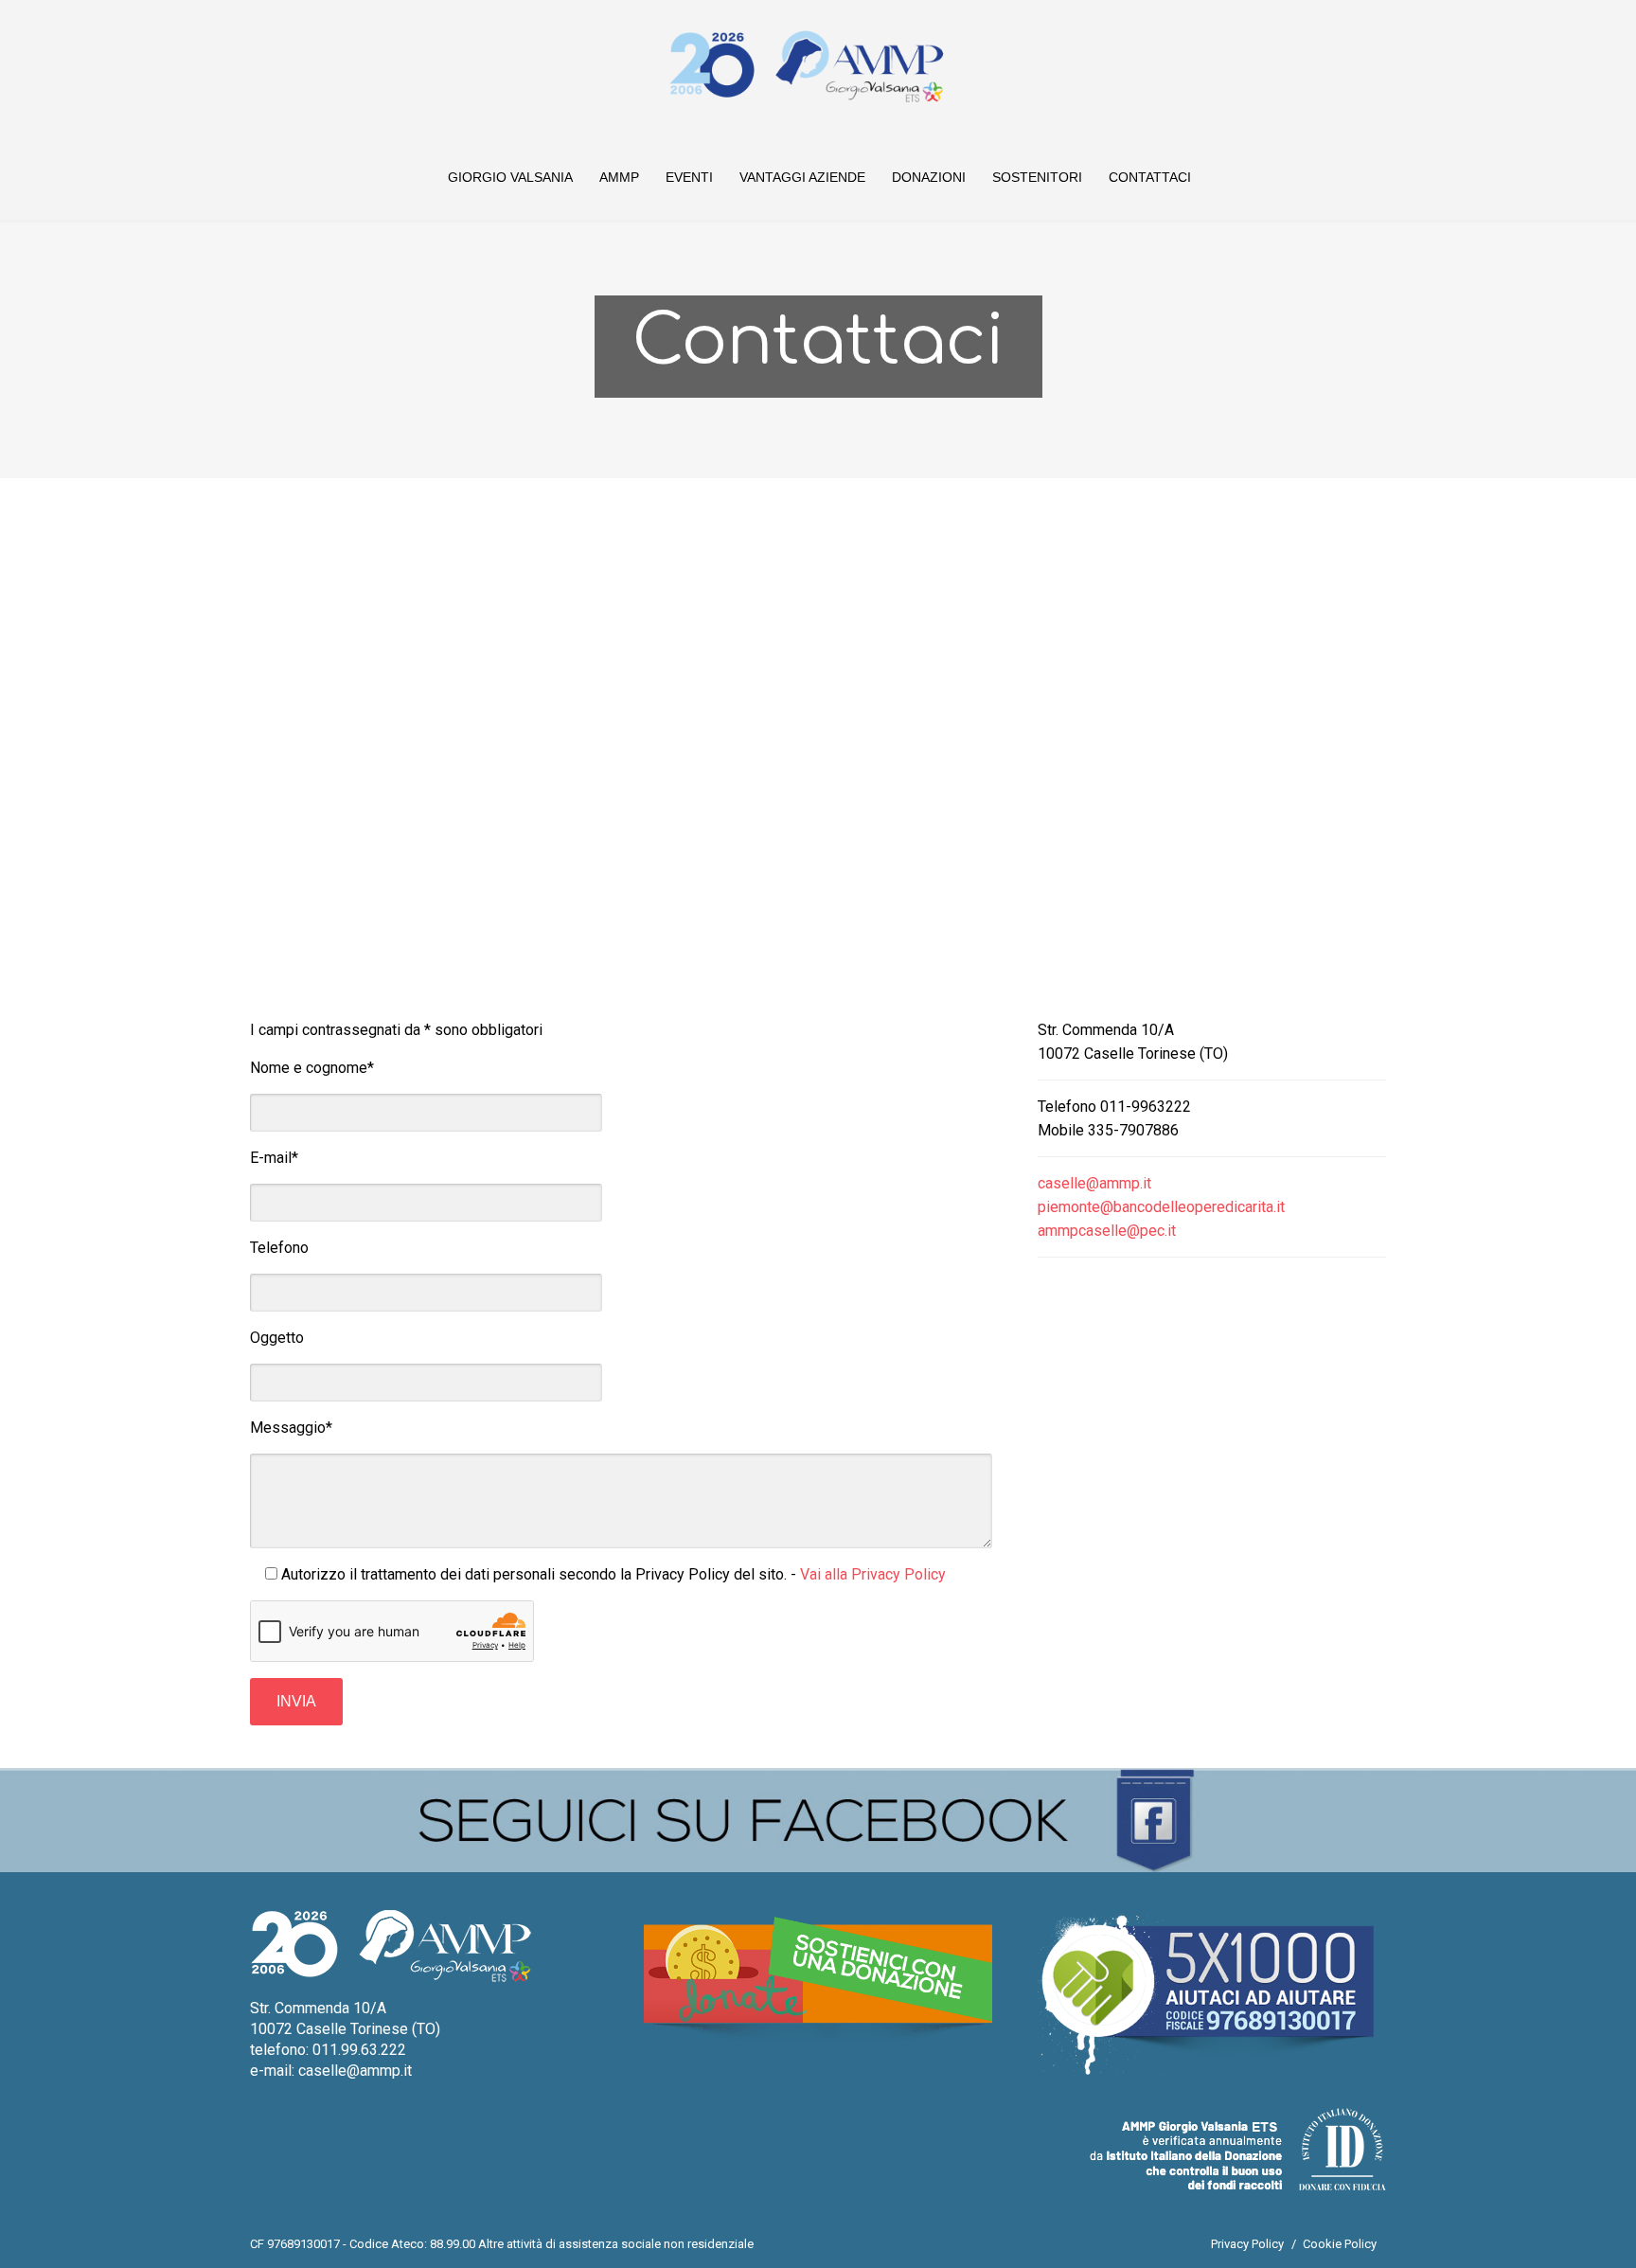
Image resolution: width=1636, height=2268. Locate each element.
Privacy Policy (1247, 2244)
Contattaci (1150, 177)
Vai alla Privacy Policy (873, 1574)
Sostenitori (1037, 177)
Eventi (689, 177)
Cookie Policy (1340, 2244)
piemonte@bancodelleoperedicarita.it (1161, 1207)
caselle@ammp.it (1094, 1183)
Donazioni (929, 177)
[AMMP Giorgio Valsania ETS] (806, 66)
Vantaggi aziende (802, 177)
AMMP (619, 177)
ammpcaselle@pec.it (1107, 1231)
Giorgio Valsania (510, 177)
